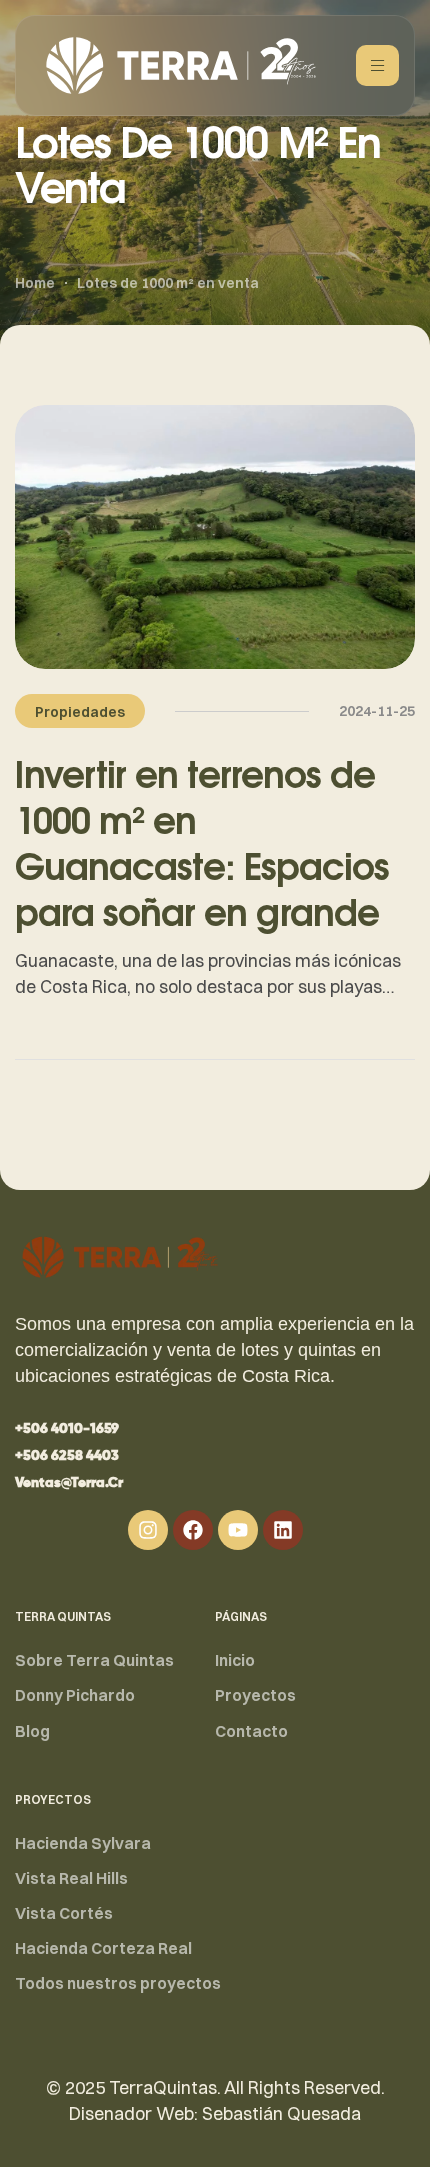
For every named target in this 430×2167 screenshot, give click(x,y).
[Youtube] (238, 1530)
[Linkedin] (283, 1530)
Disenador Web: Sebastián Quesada (215, 2113)
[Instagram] (148, 1530)
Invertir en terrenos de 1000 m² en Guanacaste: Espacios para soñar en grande (202, 842)
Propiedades (80, 712)
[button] (67, 1429)
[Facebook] (193, 1530)
